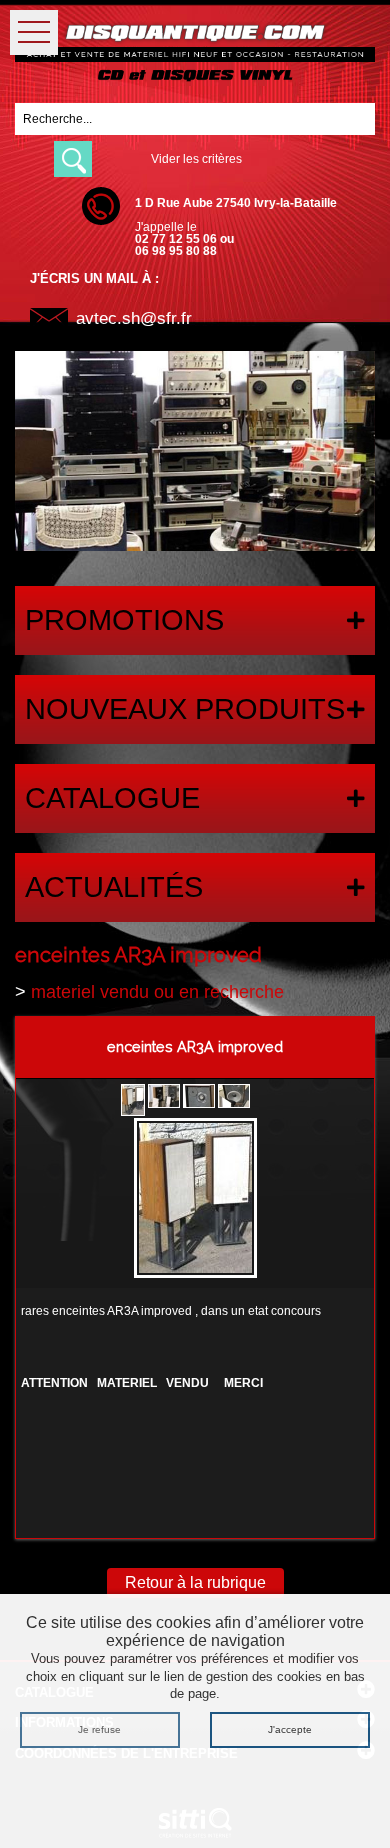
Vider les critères (196, 159)
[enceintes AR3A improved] (195, 1200)
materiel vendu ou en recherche (157, 992)
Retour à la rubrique (195, 1582)
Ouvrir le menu (34, 32)
